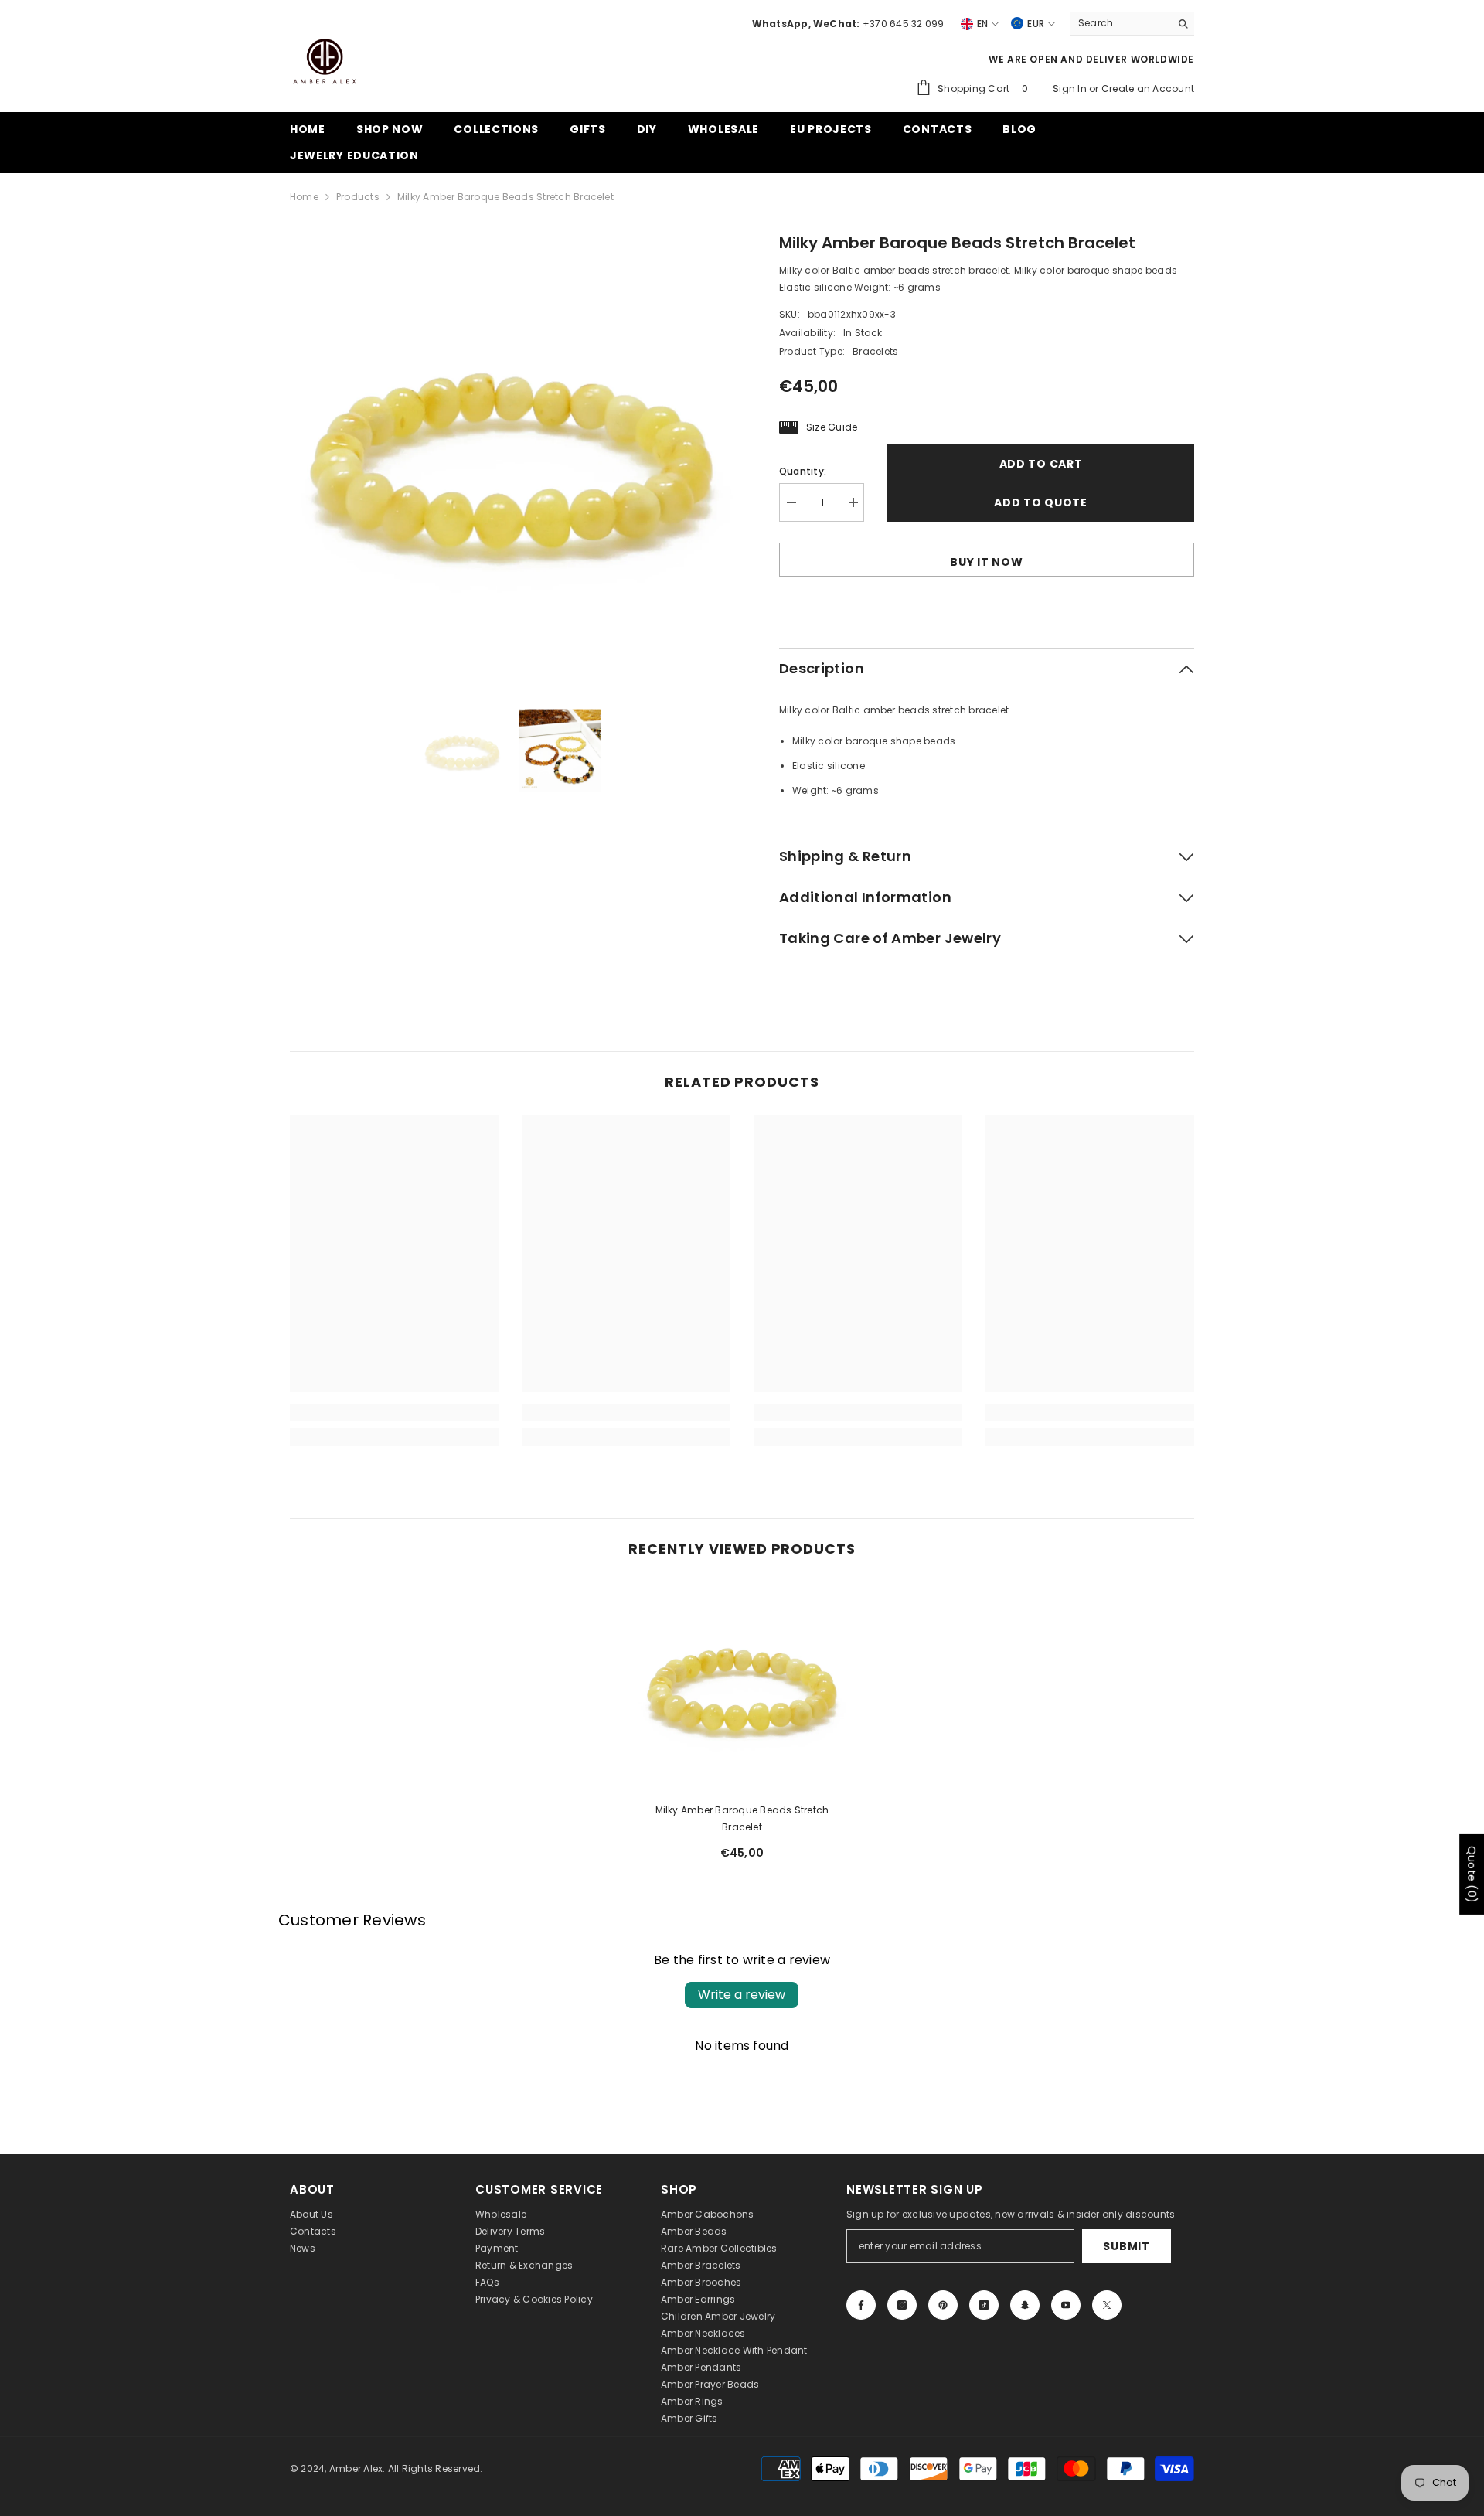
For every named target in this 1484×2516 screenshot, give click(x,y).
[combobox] (1120, 23)
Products (358, 197)
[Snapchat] (1025, 2305)
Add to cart (1041, 464)
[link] (394, 1412)
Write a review (742, 1995)
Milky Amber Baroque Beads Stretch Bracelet (742, 1818)
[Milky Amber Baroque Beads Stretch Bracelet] (742, 1686)
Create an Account (1148, 89)
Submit (1126, 2246)
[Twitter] (1107, 2305)
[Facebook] (861, 2305)
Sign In (1071, 89)
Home (304, 197)
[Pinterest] (943, 2305)
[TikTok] (984, 2305)
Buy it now (986, 562)
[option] (511, 453)
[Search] (1132, 24)
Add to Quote (1040, 502)
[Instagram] (902, 2305)
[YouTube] (1066, 2305)
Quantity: (803, 471)
